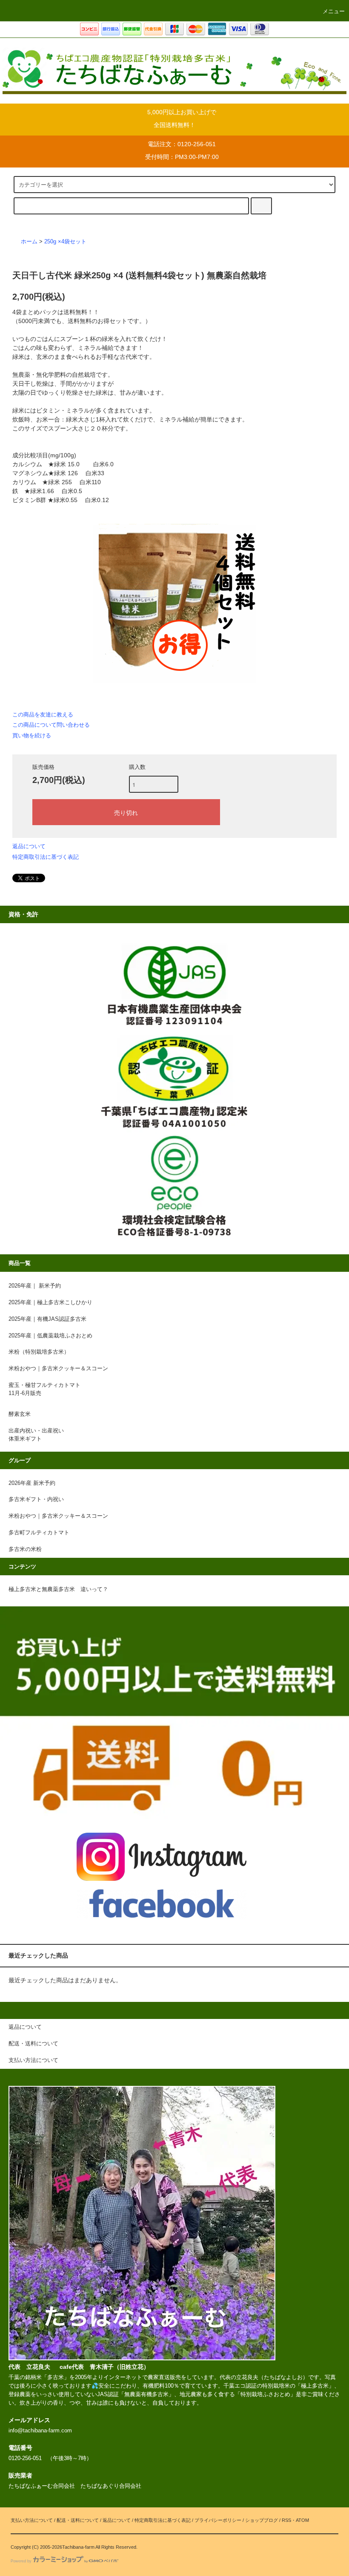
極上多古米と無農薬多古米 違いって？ (58, 1589)
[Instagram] (162, 1857)
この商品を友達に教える (43, 715)
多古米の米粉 (25, 1549)
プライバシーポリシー (218, 2520)
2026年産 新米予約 (32, 1483)
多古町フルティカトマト (39, 1533)
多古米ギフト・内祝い (36, 1499)
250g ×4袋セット (65, 242)
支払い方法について (32, 2520)
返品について (29, 846)
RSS (286, 2520)
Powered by (21, 2561)
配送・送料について (78, 2520)
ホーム (29, 242)
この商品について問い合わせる (51, 725)
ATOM (302, 2520)
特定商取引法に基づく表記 (46, 857)
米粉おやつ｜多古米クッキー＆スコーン (58, 1516)
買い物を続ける (32, 735)
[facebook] (162, 1903)
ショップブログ (262, 2520)
